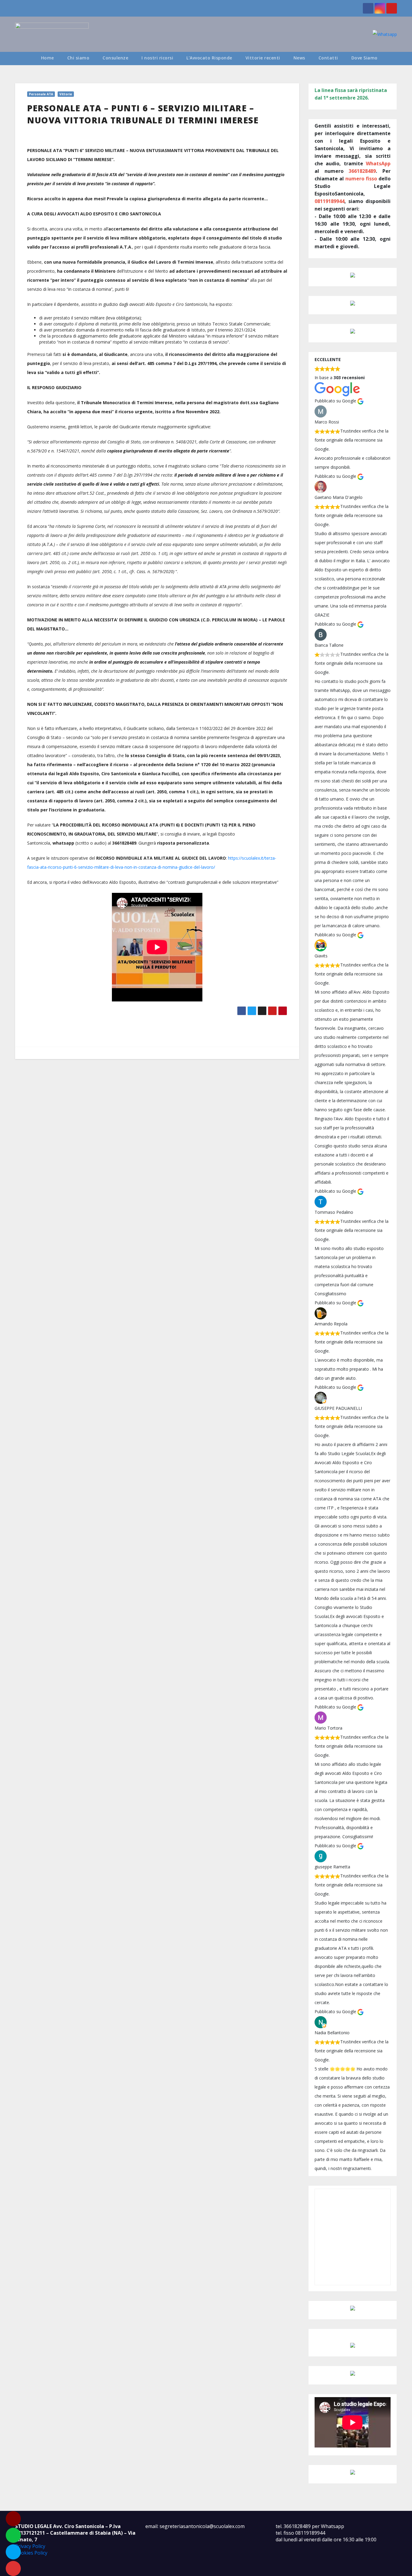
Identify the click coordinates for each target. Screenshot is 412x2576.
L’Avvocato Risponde (209, 58)
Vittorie (66, 94)
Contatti (328, 58)
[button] (395, 58)
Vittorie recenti (263, 58)
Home (48, 58)
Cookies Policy (31, 2553)
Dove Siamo (364, 58)
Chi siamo (78, 58)
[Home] (25, 59)
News (299, 58)
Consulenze (115, 58)
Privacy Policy (30, 2546)
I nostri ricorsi (157, 58)
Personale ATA (41, 94)
